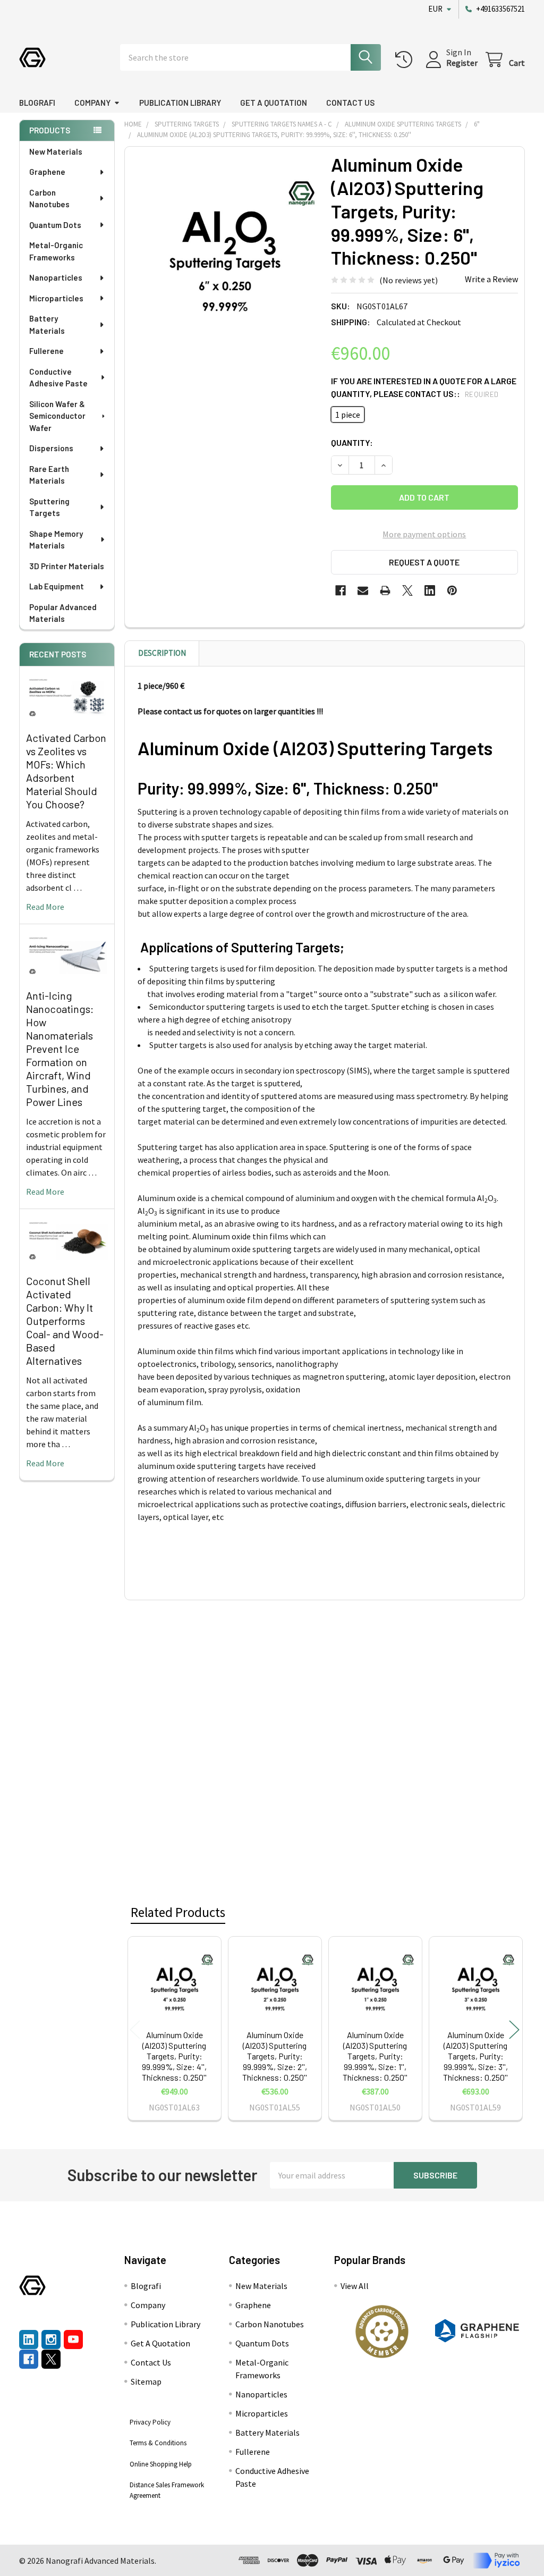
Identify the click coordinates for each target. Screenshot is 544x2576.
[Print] (385, 590)
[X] (407, 590)
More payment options (424, 534)
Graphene (47, 172)
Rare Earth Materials (49, 475)
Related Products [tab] (178, 1912)
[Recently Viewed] (406, 60)
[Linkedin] (430, 590)
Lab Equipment (57, 586)
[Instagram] (51, 2339)
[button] (382, 2332)
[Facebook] (341, 590)
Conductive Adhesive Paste (58, 378)
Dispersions (51, 448)
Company (92, 103)
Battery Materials (47, 324)
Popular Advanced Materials (63, 613)
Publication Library (180, 103)
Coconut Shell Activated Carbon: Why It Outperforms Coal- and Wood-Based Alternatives (65, 1321)
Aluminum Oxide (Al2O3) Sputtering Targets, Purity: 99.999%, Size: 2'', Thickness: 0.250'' (275, 2056)
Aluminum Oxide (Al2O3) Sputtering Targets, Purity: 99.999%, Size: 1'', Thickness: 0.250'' (375, 2056)
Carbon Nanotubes (49, 199)
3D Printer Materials (67, 566)
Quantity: (352, 442)
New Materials (56, 151)
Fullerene (46, 351)
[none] (225, 247)
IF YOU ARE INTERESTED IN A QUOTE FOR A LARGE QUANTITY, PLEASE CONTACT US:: (424, 387)
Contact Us (350, 103)
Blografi (37, 103)
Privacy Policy (150, 2422)
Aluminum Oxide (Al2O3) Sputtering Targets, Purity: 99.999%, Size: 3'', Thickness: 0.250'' (475, 2056)
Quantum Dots (55, 225)
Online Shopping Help (161, 2464)
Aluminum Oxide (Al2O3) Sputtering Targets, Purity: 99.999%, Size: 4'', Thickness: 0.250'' (174, 2056)
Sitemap (146, 2381)
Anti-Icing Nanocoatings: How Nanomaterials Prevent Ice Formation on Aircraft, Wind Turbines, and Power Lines (60, 1049)
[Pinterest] (452, 590)
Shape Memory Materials (56, 540)
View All (355, 2286)
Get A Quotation (274, 103)
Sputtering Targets (49, 507)
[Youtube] (73, 2339)
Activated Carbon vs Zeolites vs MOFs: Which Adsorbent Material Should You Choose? (66, 771)
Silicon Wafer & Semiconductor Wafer (57, 416)
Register (462, 63)
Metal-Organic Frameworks (56, 251)
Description (162, 653)
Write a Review (491, 279)
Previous (135, 2030)
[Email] (363, 590)
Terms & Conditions (158, 2443)
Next (514, 2030)
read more (45, 907)
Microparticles (56, 298)
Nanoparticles (56, 277)
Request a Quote (424, 562)
